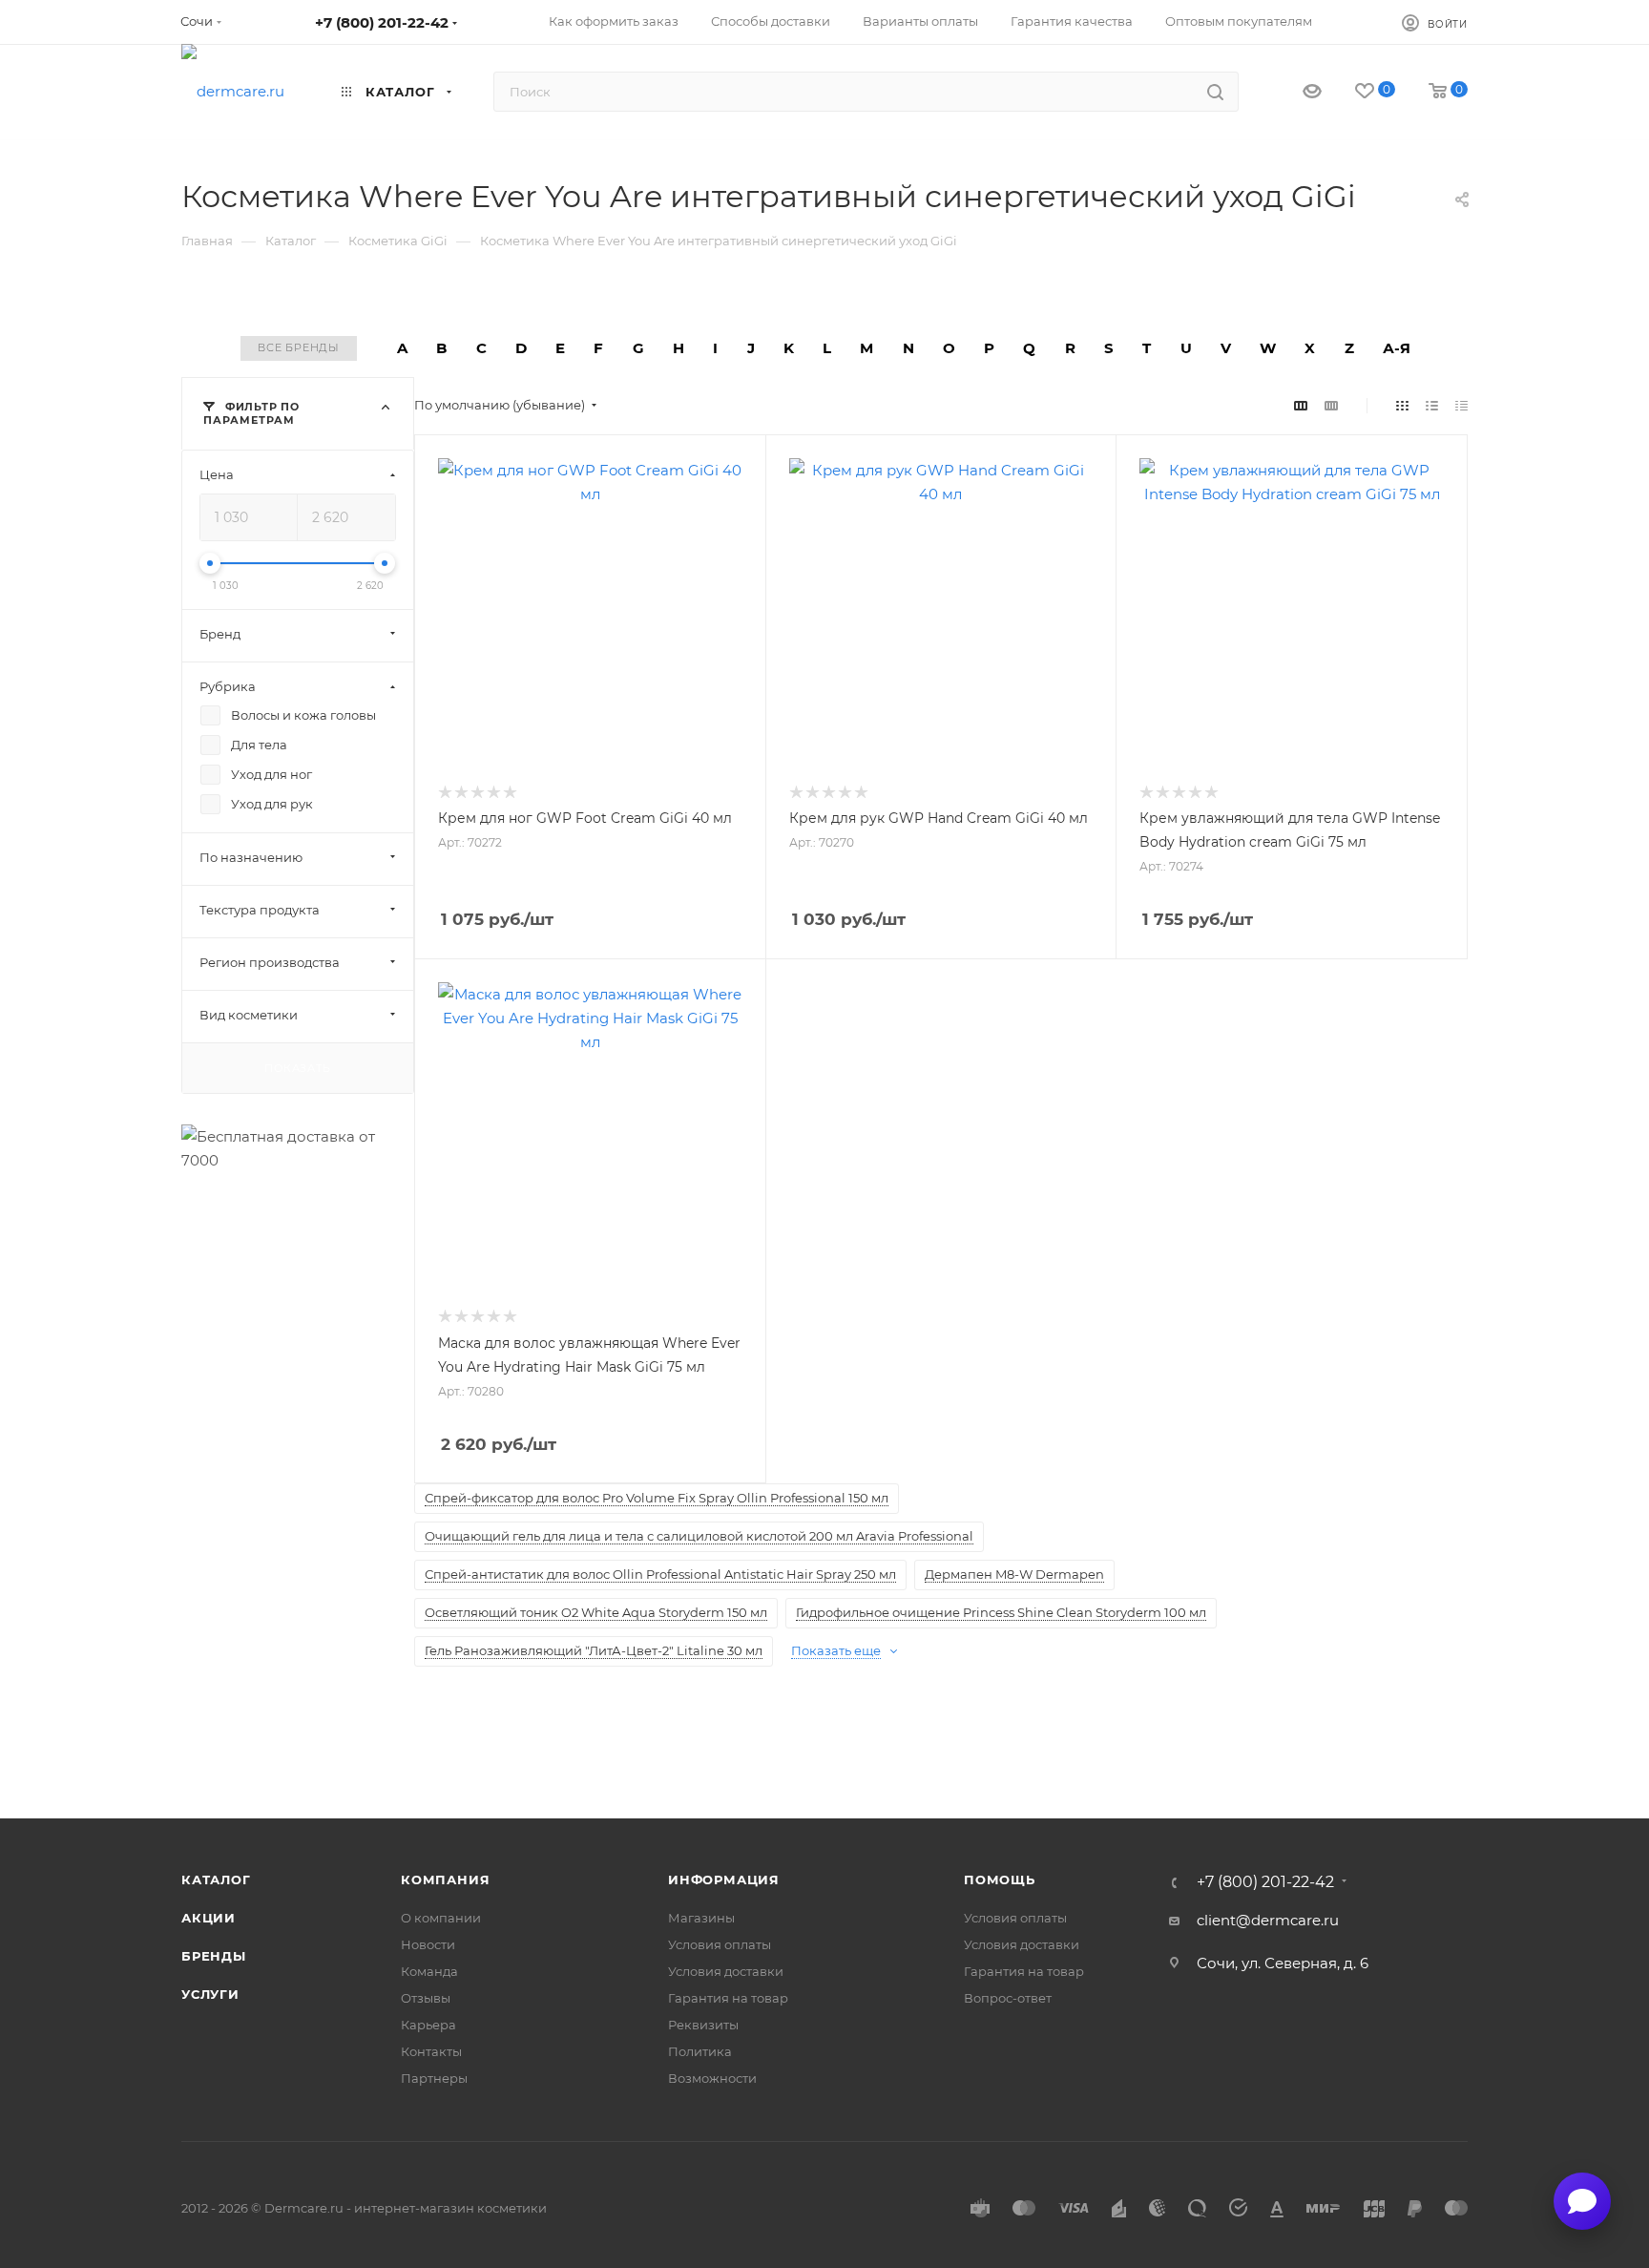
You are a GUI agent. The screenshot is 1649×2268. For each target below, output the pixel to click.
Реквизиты (703, 2025)
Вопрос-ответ (1008, 1998)
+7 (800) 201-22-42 (382, 22)
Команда (429, 1971)
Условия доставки (726, 1971)
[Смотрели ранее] (1295, 92)
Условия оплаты (720, 1944)
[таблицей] (1461, 405)
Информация (724, 1879)
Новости (428, 1944)
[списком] (1432, 405)
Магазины (701, 1918)
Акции (209, 1918)
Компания (445, 1879)
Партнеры (434, 2078)
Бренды (214, 1956)
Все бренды (299, 347)
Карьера (428, 2025)
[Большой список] (1331, 405)
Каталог (216, 1879)
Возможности (712, 2078)
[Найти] (1215, 92)
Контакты (431, 2051)
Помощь (1000, 1879)
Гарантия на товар (728, 1998)
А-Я (1397, 348)
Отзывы (426, 1998)
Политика (700, 2051)
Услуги (210, 1994)
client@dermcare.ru (1268, 1920)
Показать (297, 1067)
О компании (441, 1918)
